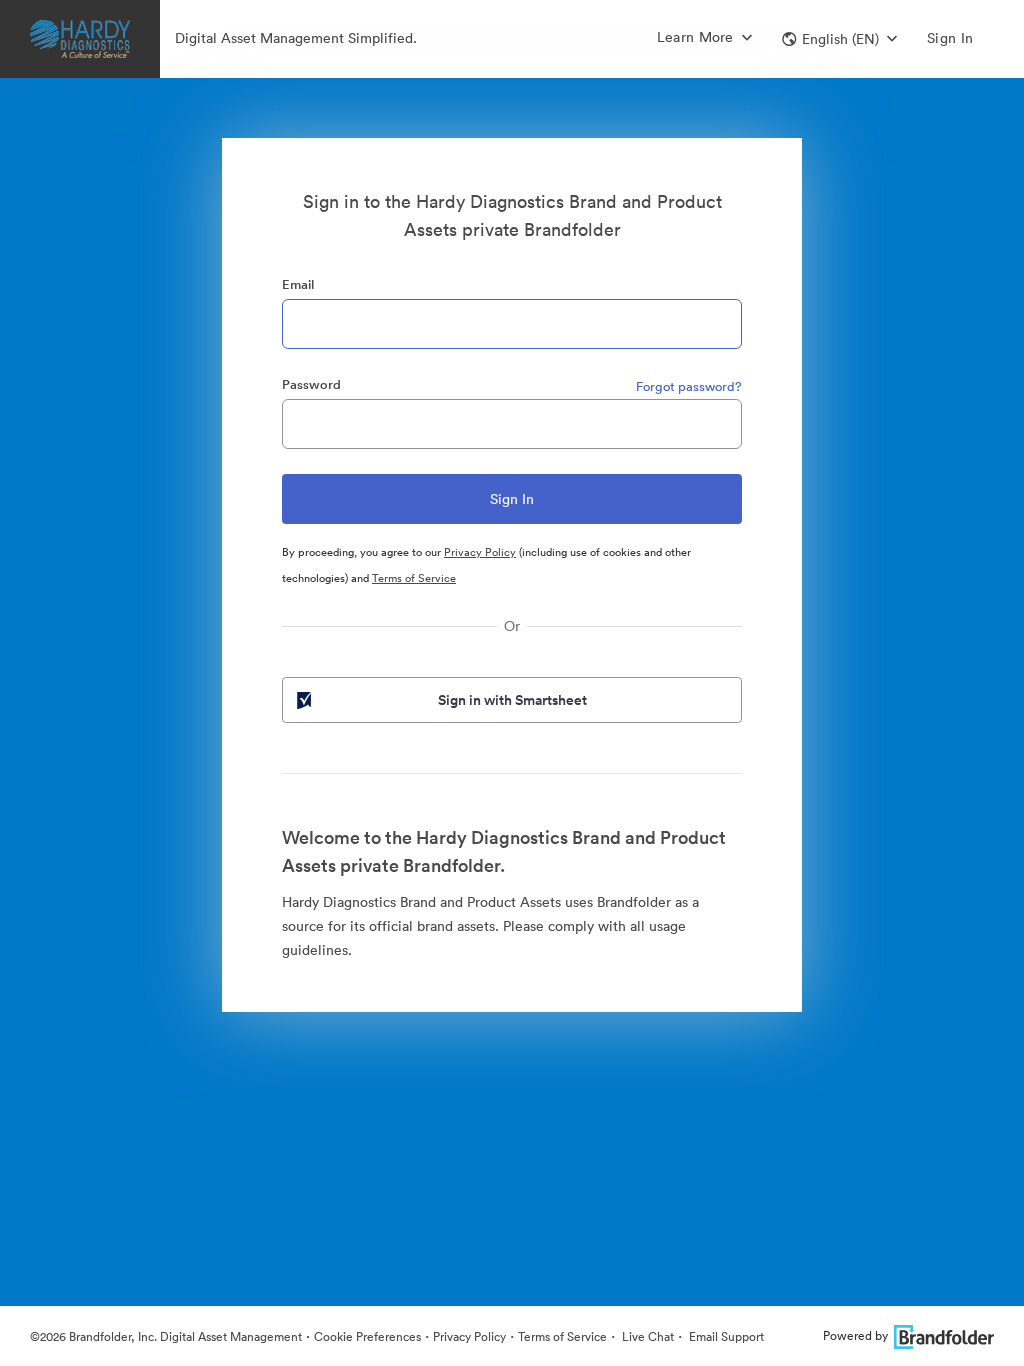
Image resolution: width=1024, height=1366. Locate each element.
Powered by (855, 1335)
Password (311, 384)
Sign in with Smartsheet (512, 700)
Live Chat (646, 1336)
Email (298, 284)
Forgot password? (689, 386)
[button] (839, 39)
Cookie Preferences (367, 1336)
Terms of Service (414, 578)
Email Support (725, 1336)
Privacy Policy (480, 552)
